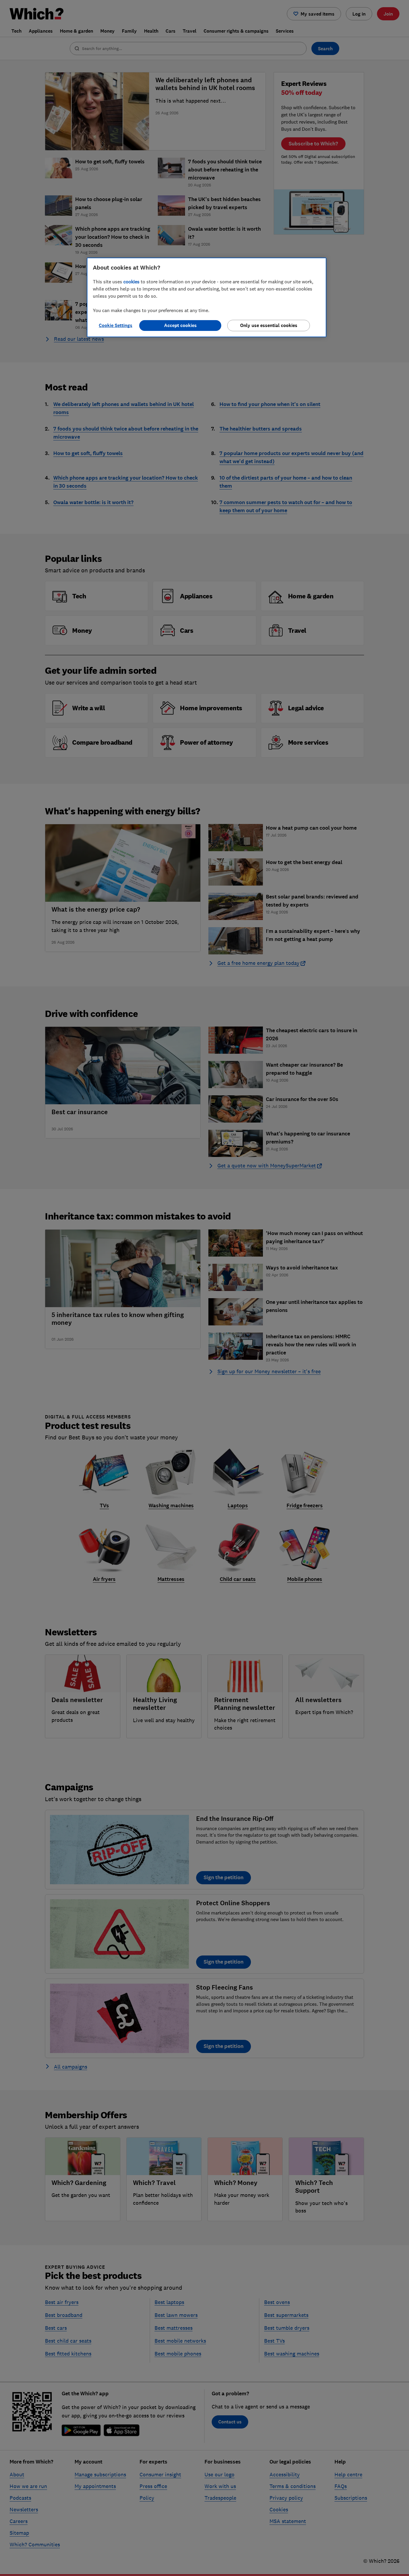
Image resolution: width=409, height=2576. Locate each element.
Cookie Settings (116, 325)
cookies (131, 282)
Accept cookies (180, 325)
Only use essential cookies (269, 325)
